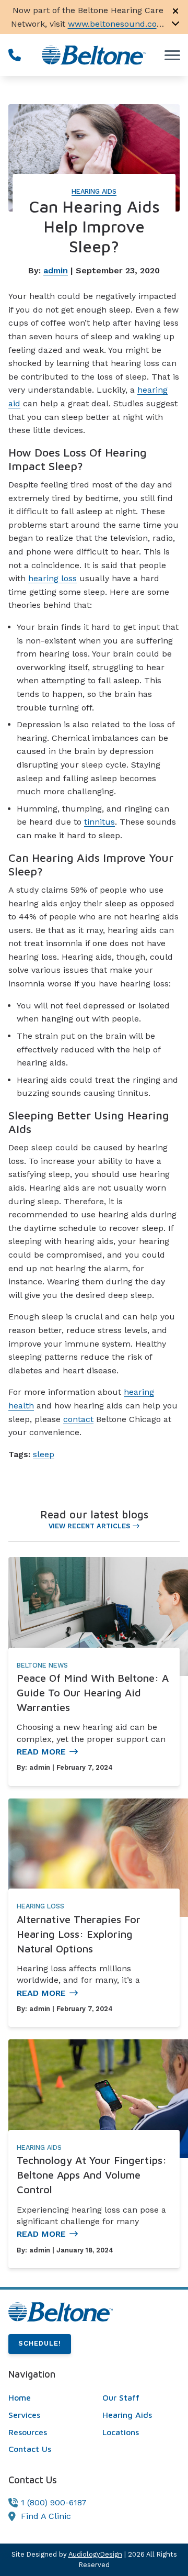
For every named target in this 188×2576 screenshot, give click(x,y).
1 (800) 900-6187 (54, 2502)
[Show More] (175, 23)
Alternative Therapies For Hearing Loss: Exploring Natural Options (79, 1934)
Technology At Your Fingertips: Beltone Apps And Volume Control (92, 2175)
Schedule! (40, 2343)
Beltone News (42, 1665)
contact (78, 1419)
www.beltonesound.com (116, 24)
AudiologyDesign (95, 2554)
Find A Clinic (46, 2516)
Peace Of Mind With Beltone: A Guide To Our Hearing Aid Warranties (93, 1692)
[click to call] (15, 55)
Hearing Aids (94, 191)
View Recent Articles (89, 1526)
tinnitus (99, 822)
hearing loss (52, 578)
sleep (44, 1454)
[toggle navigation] (172, 55)
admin (56, 270)
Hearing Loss (40, 1906)
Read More (41, 1752)
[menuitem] (47, 2398)
